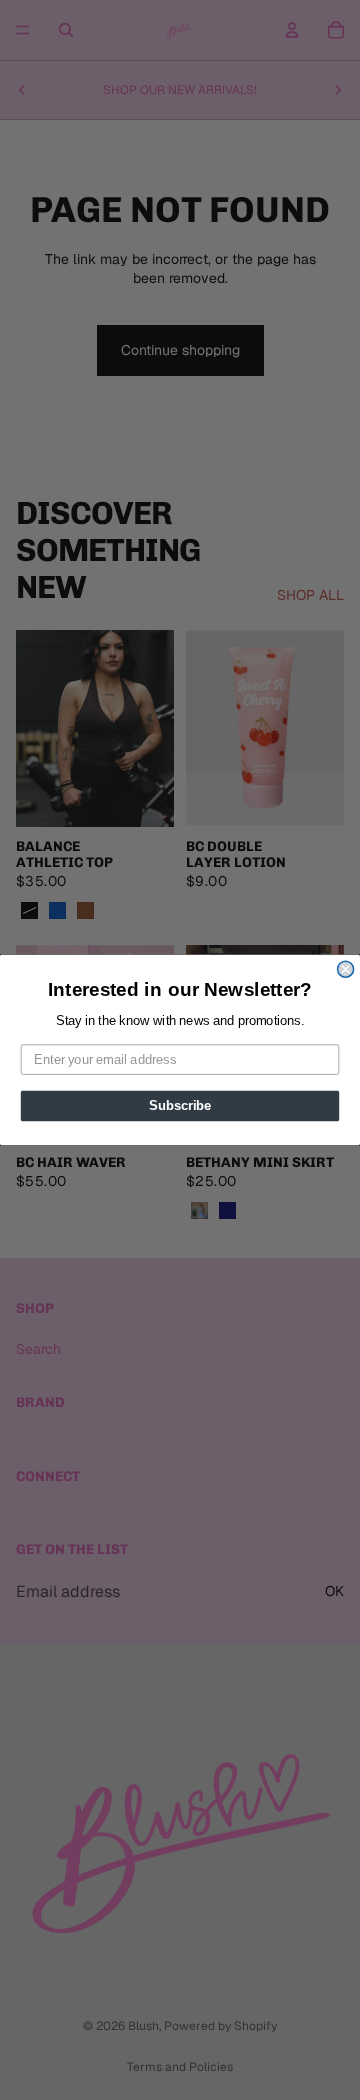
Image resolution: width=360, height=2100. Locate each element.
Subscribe (180, 1106)
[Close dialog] (346, 969)
